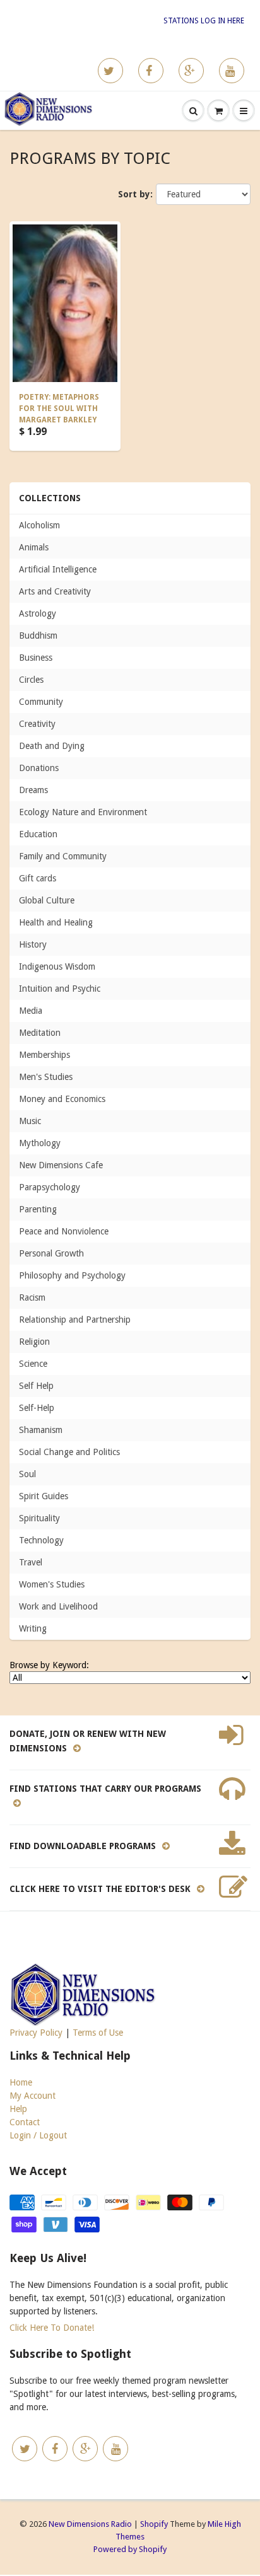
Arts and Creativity (55, 591)
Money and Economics (62, 1099)
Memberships (44, 1055)
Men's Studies (46, 1077)
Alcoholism (39, 525)
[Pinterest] (191, 71)
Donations (39, 768)
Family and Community (63, 856)
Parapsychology (50, 1187)
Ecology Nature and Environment (83, 812)
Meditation (40, 1033)
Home (21, 2082)
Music (30, 1121)
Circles (31, 680)
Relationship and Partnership (75, 1320)
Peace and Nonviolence (64, 1231)
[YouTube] (232, 71)
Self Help (36, 1386)
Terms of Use (98, 2033)
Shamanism (41, 1430)
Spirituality (39, 1518)
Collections (50, 498)
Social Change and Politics (69, 1452)
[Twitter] (110, 71)
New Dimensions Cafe (61, 1165)
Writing (33, 1628)
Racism (32, 1297)
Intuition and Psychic (60, 989)
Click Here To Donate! (52, 2328)
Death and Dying (52, 746)
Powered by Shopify (130, 2549)
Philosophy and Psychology (72, 1275)
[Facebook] (151, 71)
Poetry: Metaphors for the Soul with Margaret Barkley (59, 409)
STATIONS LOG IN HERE (204, 21)
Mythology (40, 1143)
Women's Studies (52, 1584)
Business (36, 658)
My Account (32, 2096)
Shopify (154, 2524)
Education (38, 834)
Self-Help (37, 1408)
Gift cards (38, 878)
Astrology (38, 613)
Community (41, 702)
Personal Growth (51, 1253)
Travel (31, 1562)
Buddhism (38, 635)
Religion (34, 1342)
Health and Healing (56, 922)
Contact (25, 2122)
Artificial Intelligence (58, 569)
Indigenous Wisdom (57, 966)
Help (18, 2109)
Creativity (37, 724)
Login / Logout (38, 2135)
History (33, 944)
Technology (41, 1540)
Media (31, 1011)
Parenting (38, 1209)
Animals (34, 547)
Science (33, 1364)
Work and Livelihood (58, 1606)
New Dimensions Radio (90, 2524)
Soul (27, 1474)
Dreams (33, 790)
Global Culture (47, 900)
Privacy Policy (36, 2033)
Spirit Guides (44, 1496)
